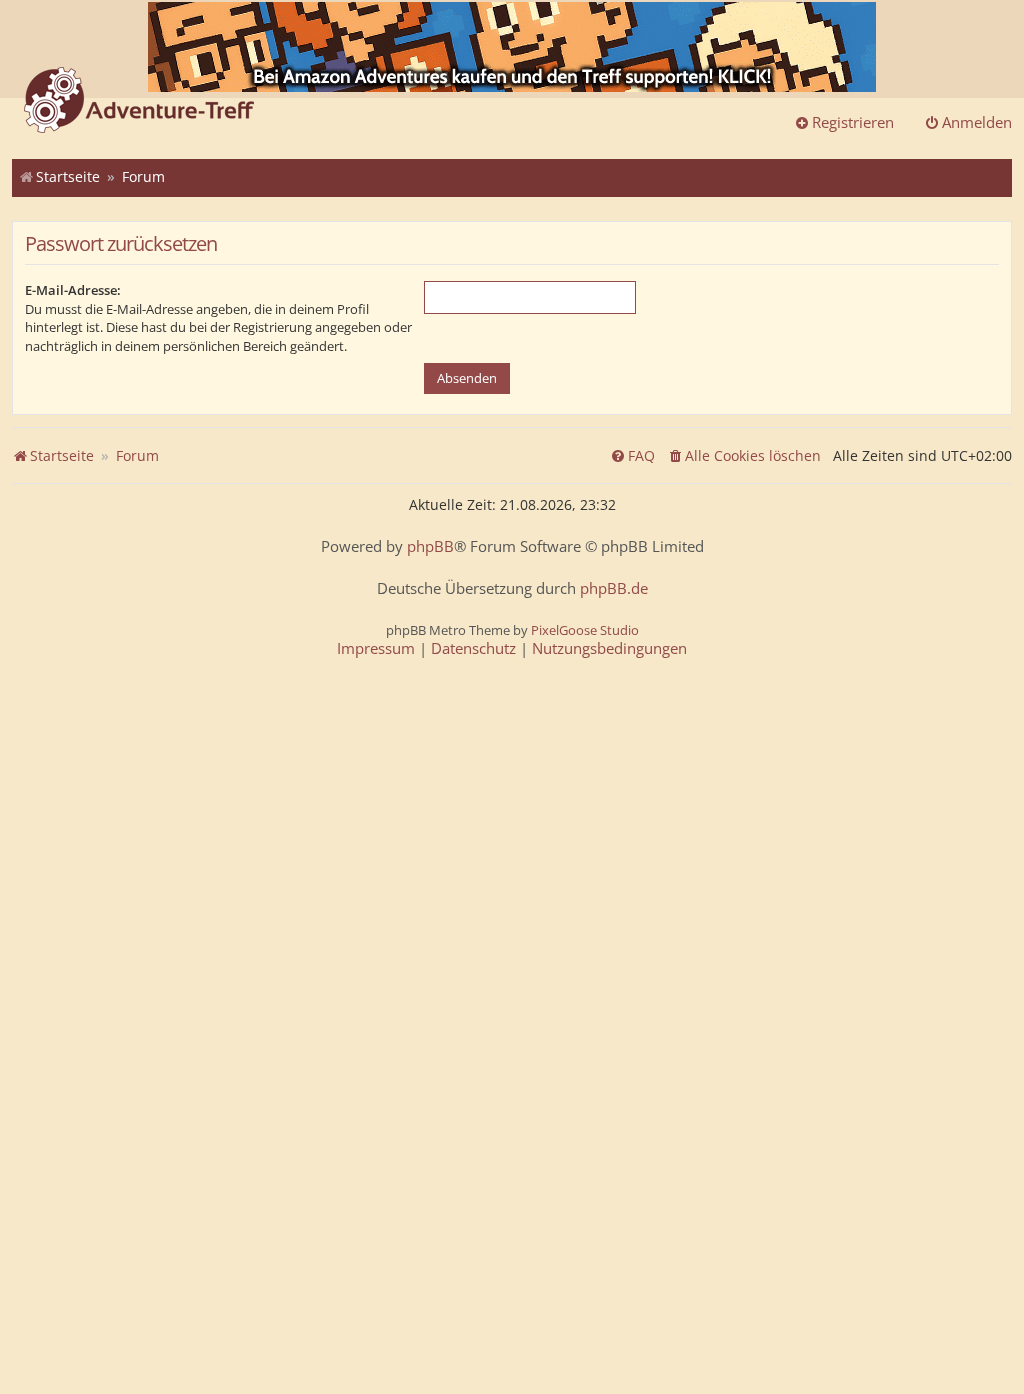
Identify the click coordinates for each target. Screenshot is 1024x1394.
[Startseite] (139, 102)
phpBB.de (614, 588)
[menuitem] (744, 456)
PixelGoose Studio (585, 630)
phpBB (430, 546)
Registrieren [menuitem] (853, 122)
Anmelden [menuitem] (977, 122)
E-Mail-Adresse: (73, 290)
